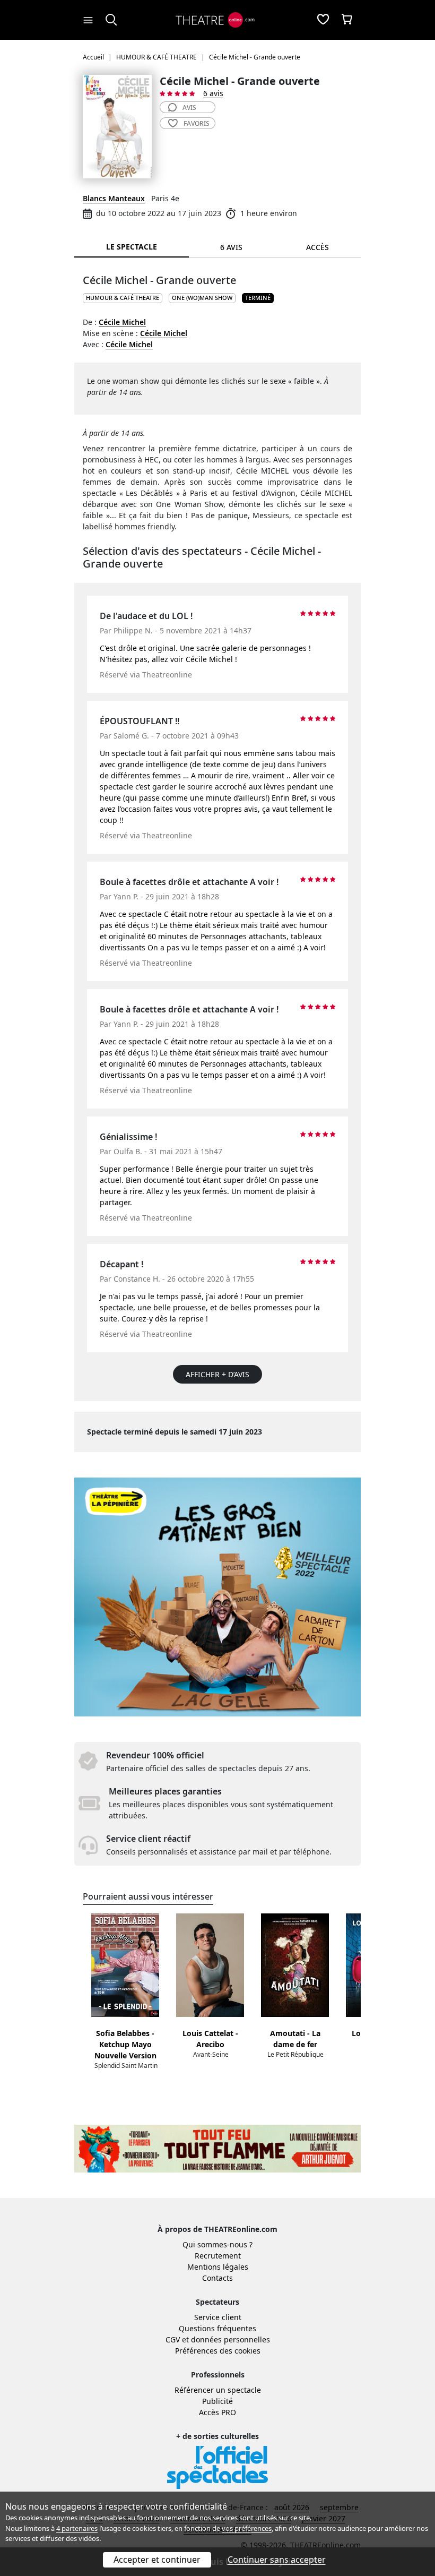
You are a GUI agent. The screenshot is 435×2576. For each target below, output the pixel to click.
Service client (218, 2317)
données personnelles (230, 2339)
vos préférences (247, 2528)
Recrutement (218, 2256)
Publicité (217, 2401)
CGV (173, 2339)
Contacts (217, 2278)
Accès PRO (217, 2412)
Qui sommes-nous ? (217, 2244)
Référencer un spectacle (218, 2390)
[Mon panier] (347, 20)
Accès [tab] (317, 247)
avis (189, 108)
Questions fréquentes (217, 2328)
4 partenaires (77, 2528)
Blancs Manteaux (114, 198)
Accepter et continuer (157, 2560)
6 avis (213, 93)
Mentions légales (218, 2267)
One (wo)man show (202, 298)
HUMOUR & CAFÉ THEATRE (123, 298)
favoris (197, 123)
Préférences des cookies (218, 2351)
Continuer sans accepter (277, 2560)
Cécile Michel (122, 322)
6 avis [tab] (231, 247)
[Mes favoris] (323, 20)
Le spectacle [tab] (132, 247)
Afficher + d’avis (217, 1374)
